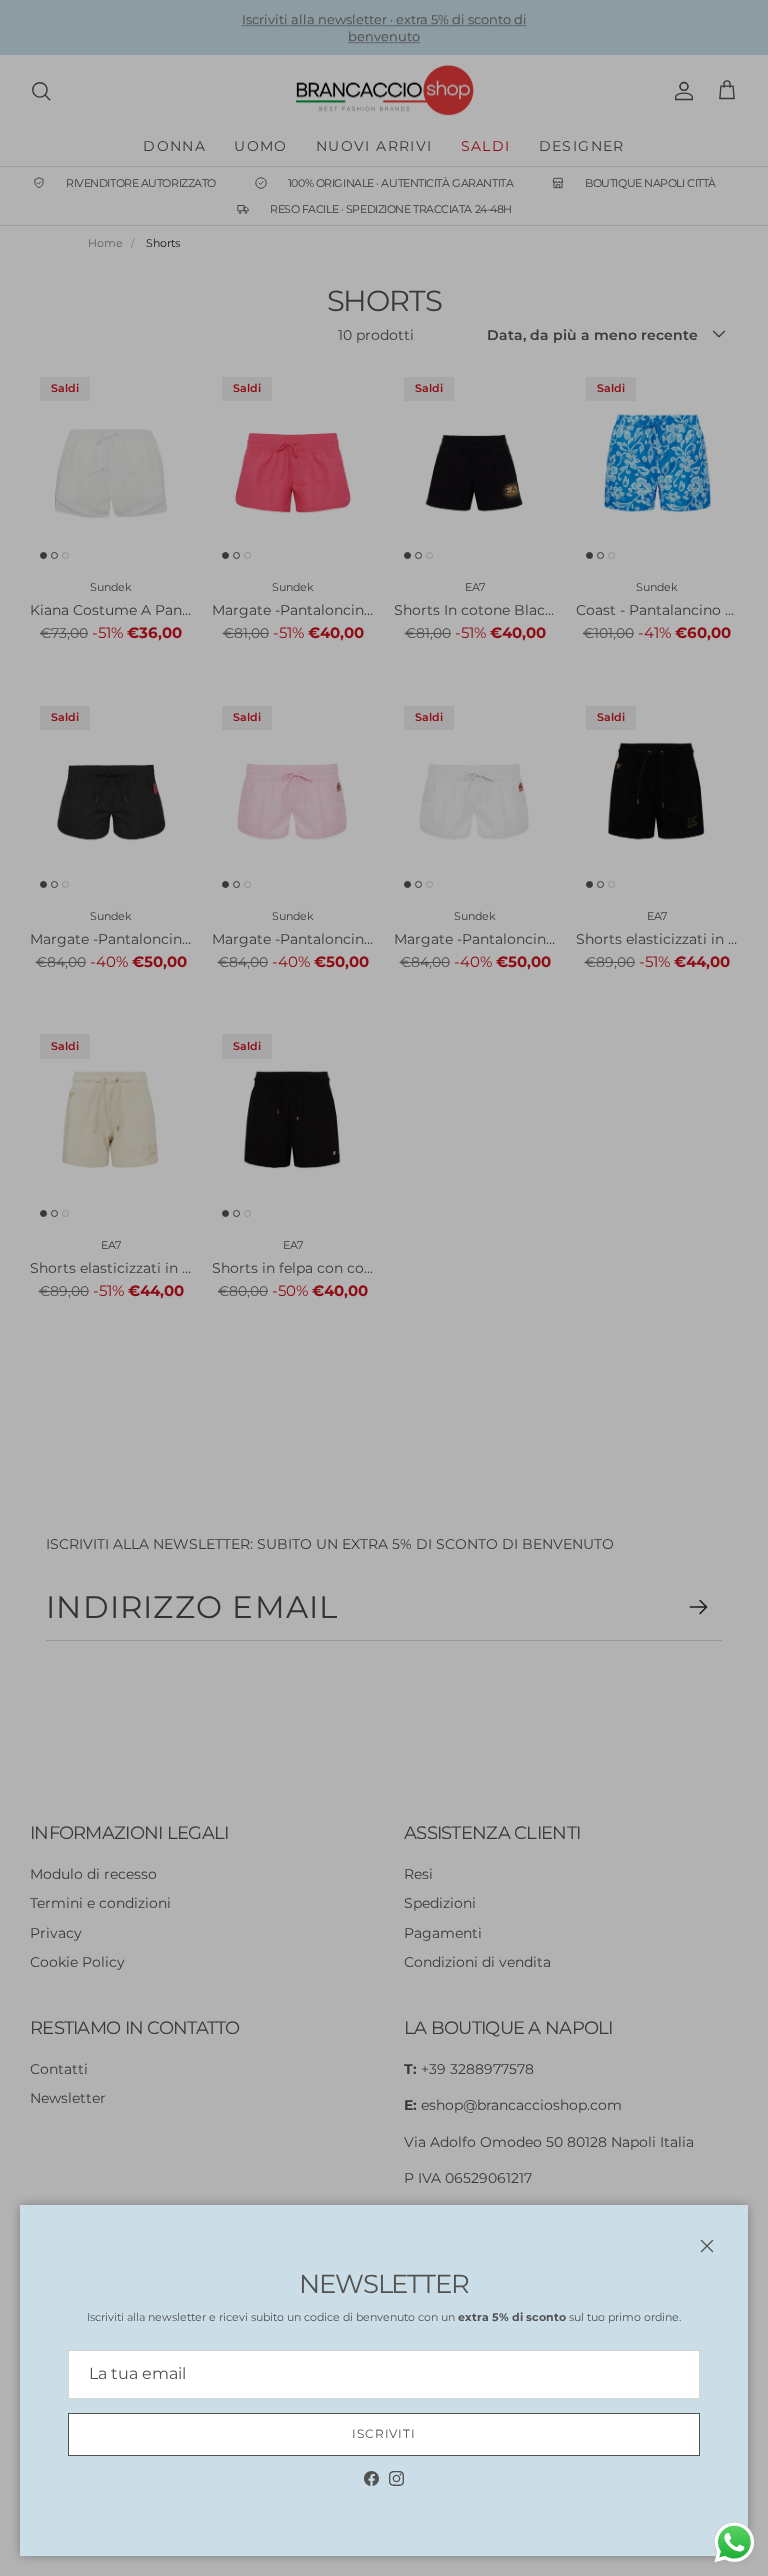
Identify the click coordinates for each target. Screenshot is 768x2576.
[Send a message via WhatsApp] (734, 2542)
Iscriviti (384, 2433)
